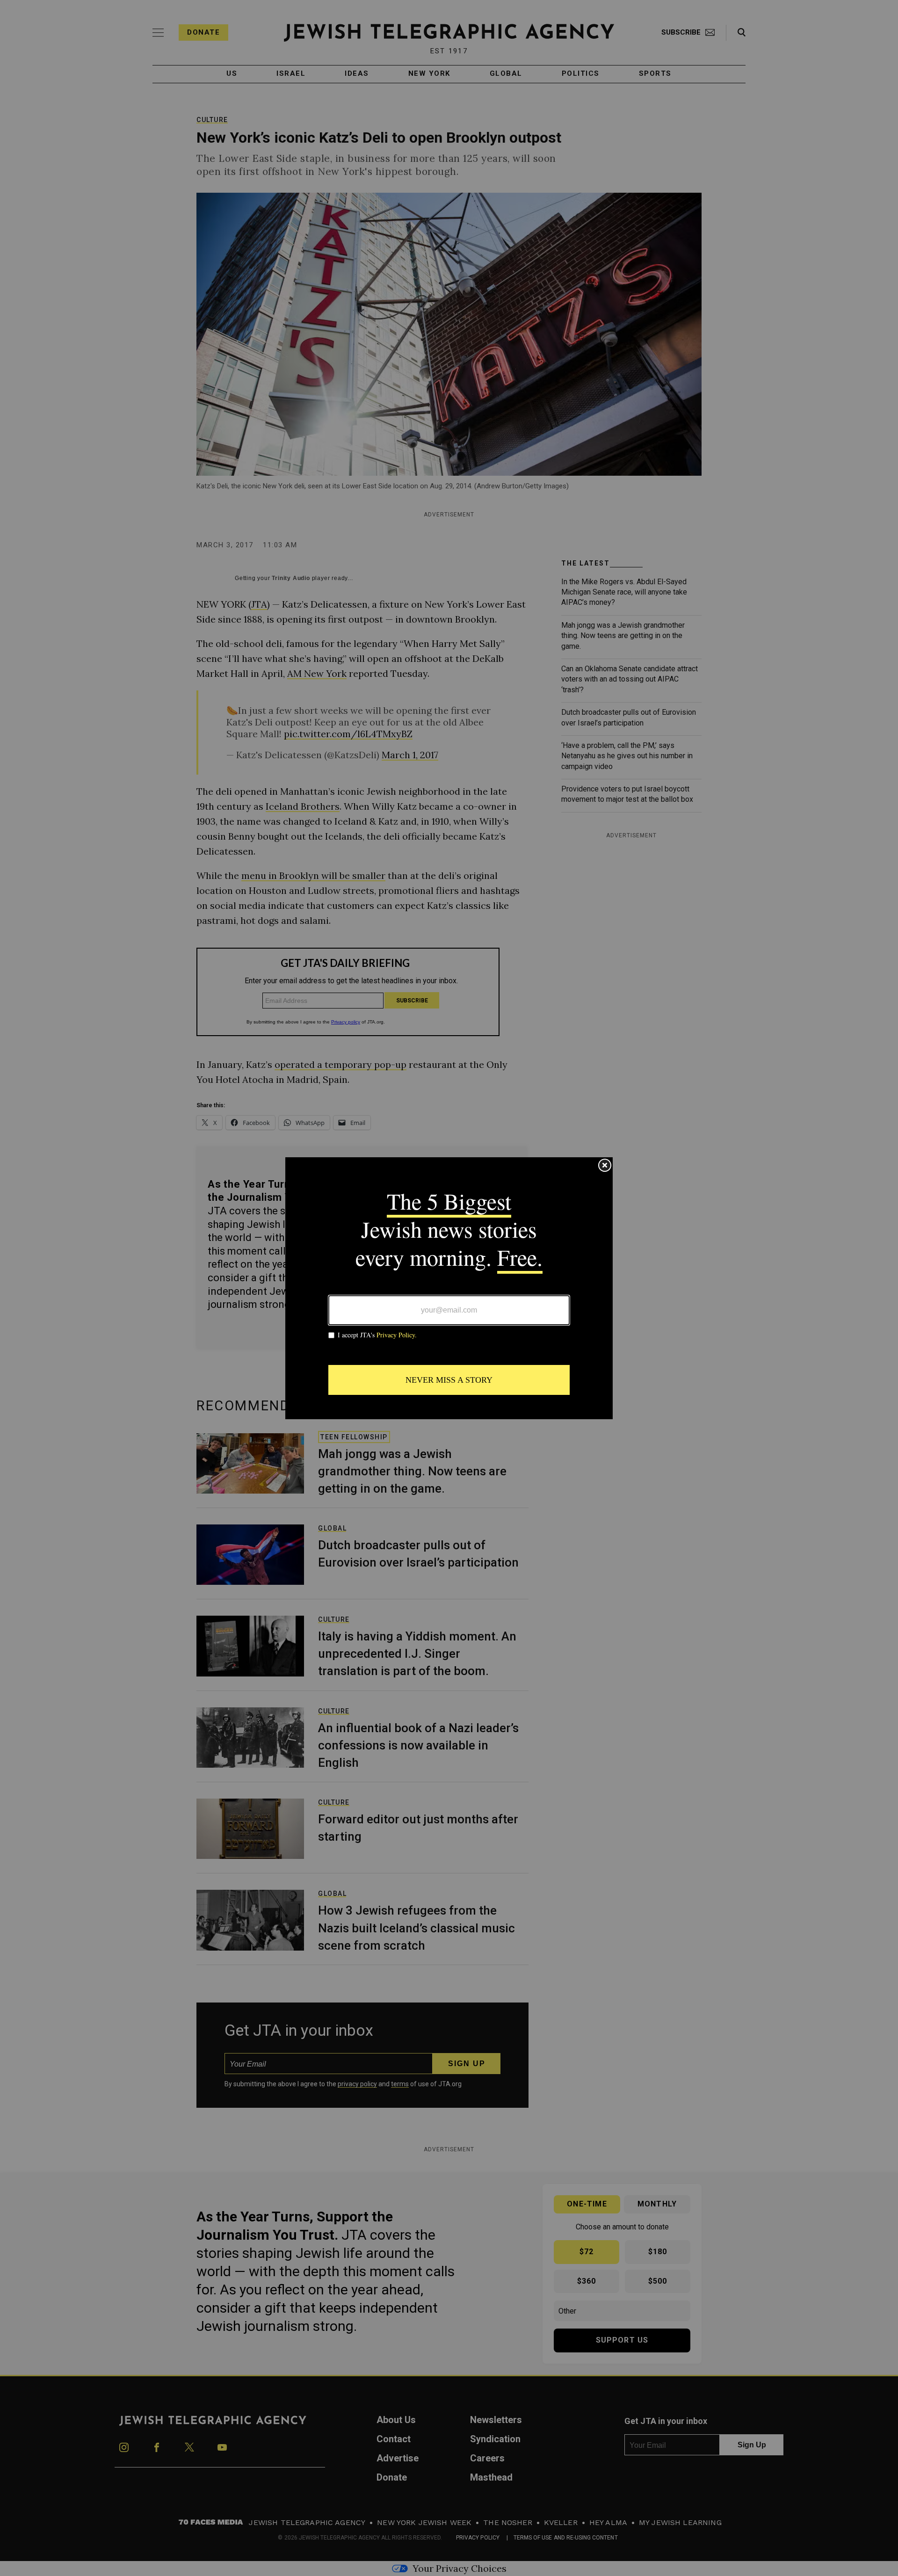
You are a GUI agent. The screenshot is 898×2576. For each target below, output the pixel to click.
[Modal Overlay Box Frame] (449, 1288)
